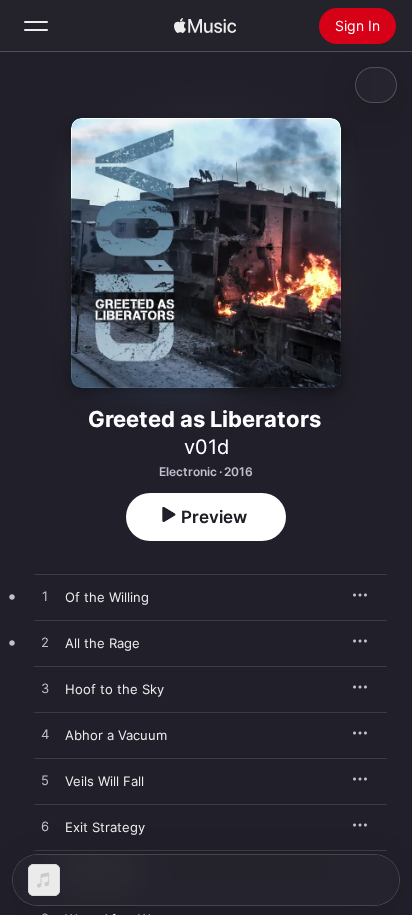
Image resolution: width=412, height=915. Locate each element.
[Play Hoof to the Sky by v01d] (45, 689)
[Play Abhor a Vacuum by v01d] (45, 735)
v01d (206, 447)
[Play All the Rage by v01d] (45, 643)
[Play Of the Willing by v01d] (45, 597)
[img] (205, 26)
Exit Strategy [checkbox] (105, 827)
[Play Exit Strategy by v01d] (45, 827)
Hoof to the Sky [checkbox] (114, 689)
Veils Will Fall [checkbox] (104, 781)
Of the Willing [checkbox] (107, 597)
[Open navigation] (36, 26)
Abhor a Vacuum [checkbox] (116, 735)
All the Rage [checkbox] (102, 643)
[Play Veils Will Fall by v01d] (45, 781)
